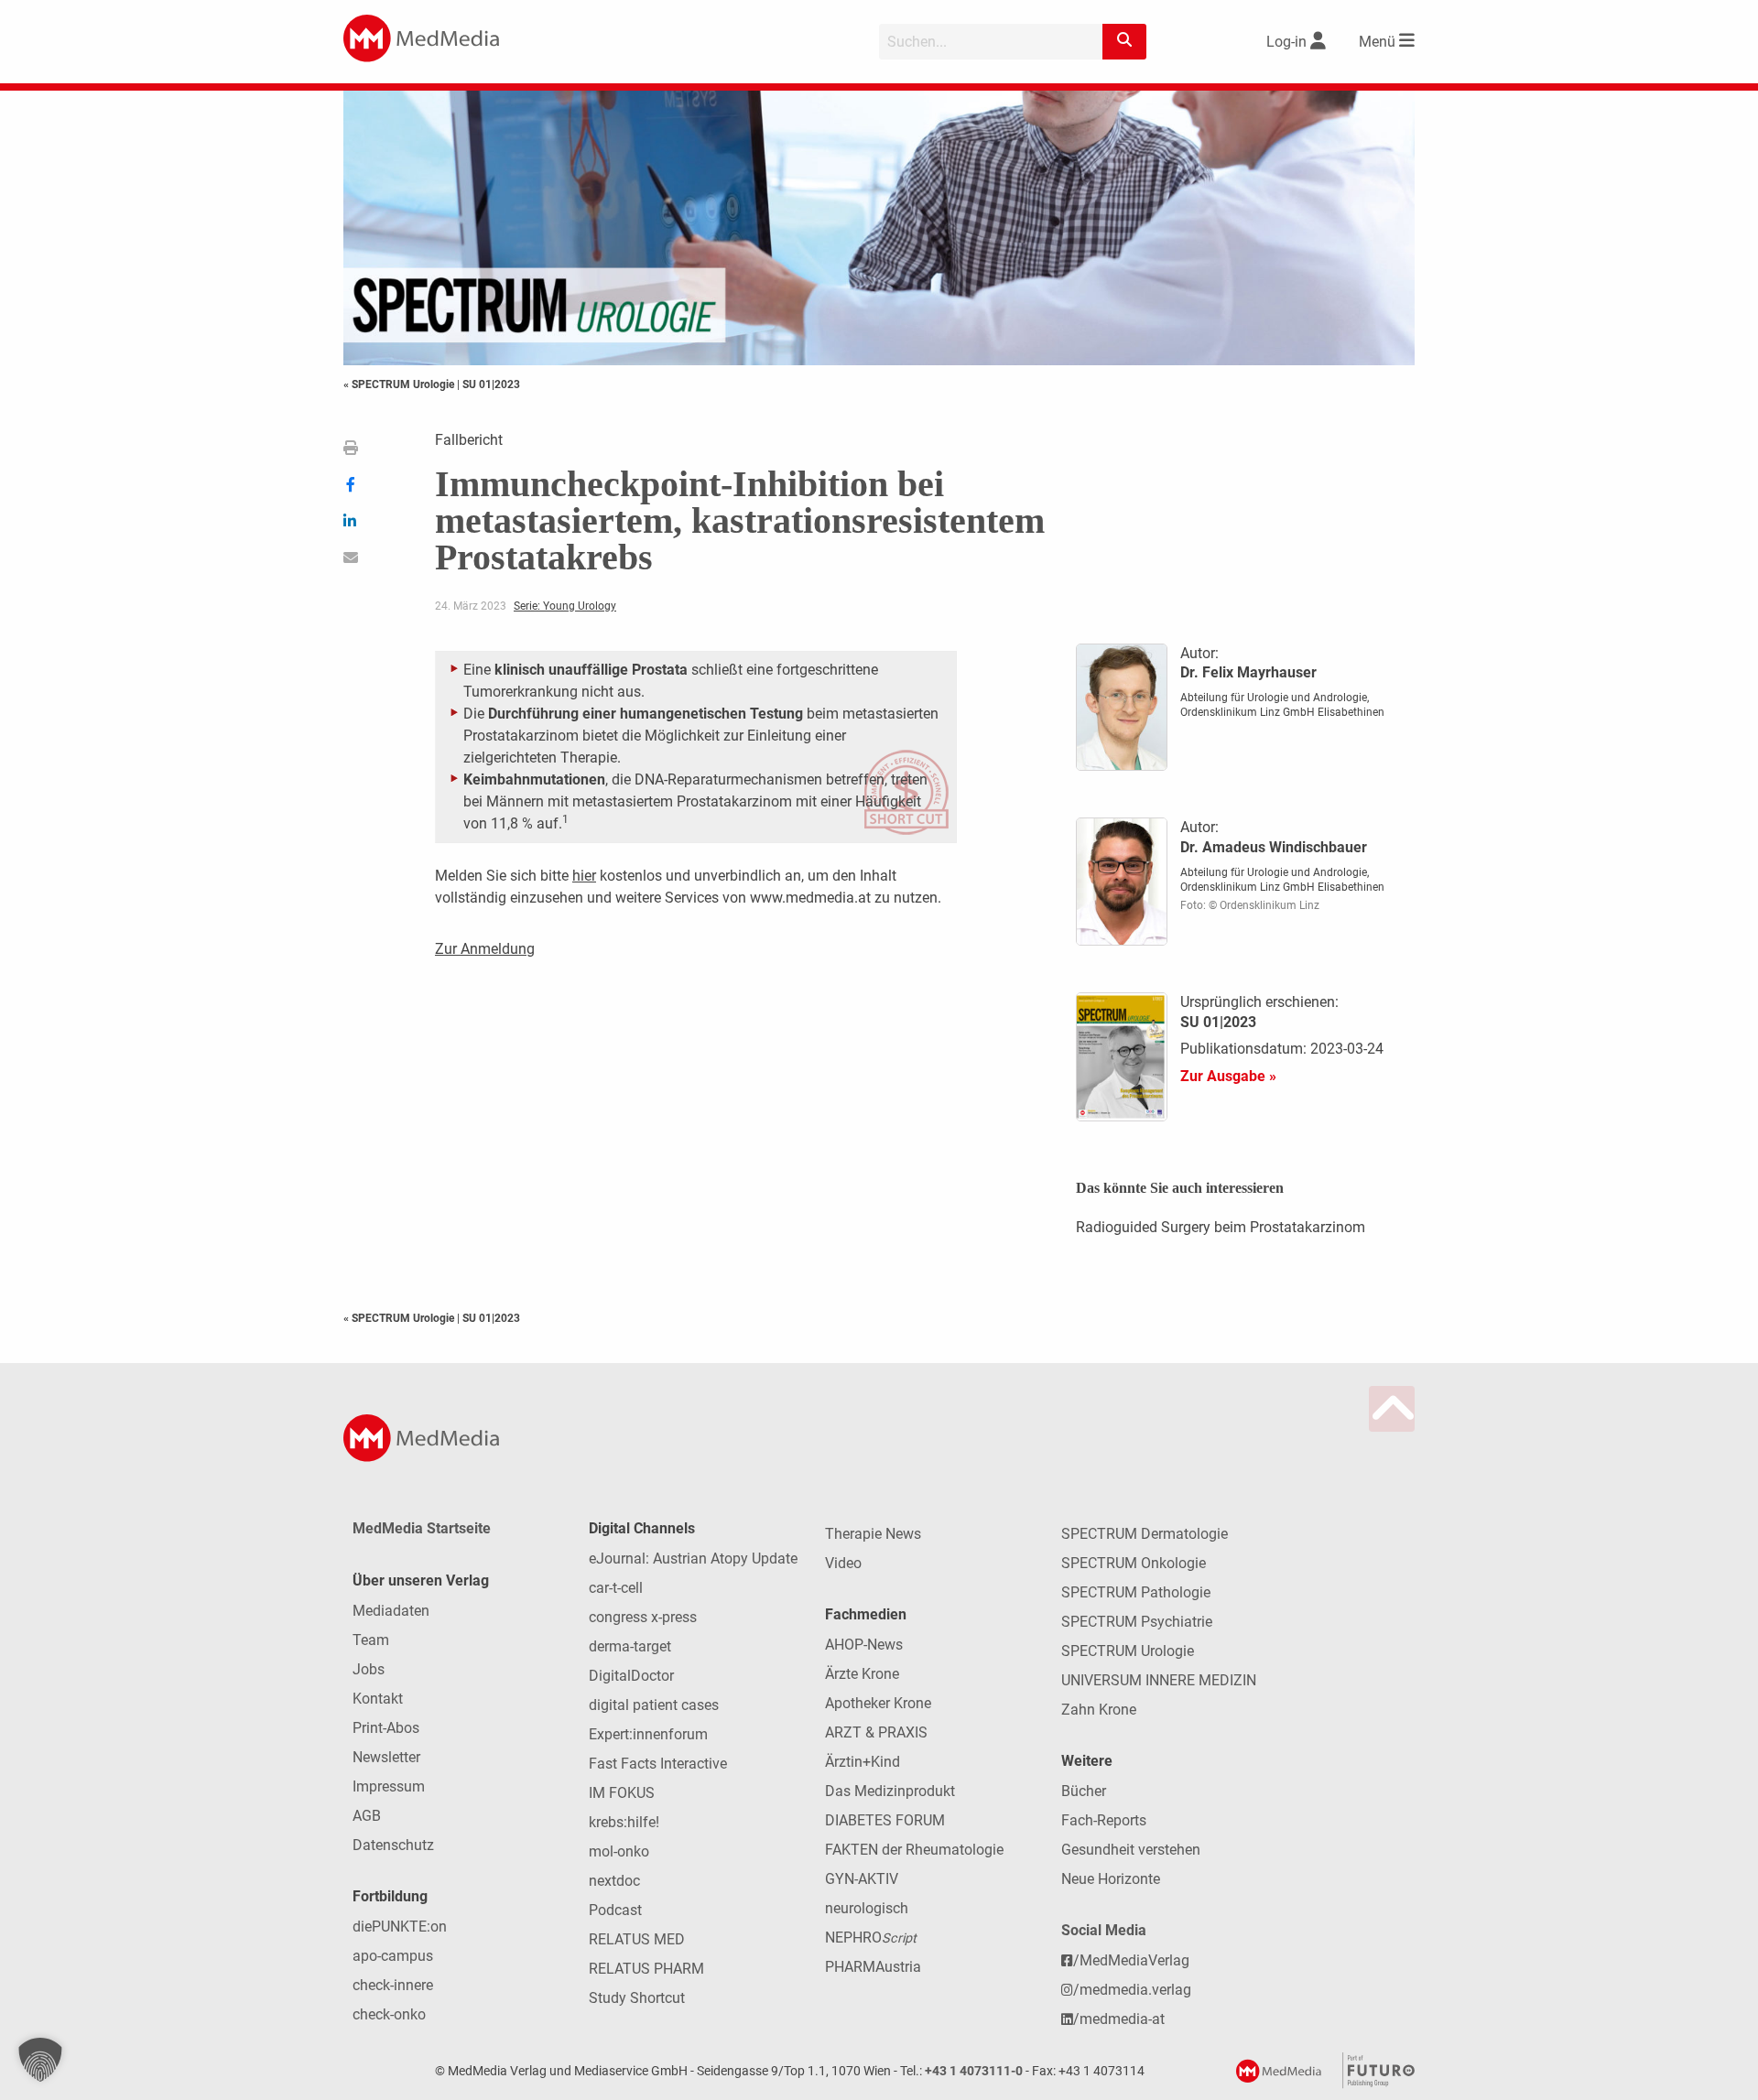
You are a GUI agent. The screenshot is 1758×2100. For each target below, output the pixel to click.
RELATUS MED (637, 1939)
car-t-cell (616, 1588)
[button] (40, 2060)
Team (371, 1640)
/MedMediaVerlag (1131, 1960)
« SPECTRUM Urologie (400, 384)
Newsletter (386, 1757)
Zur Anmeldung (485, 949)
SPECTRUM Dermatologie (1145, 1534)
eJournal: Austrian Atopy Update (693, 1559)
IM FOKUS (622, 1793)
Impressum (389, 1786)
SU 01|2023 (491, 384)
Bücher (1084, 1791)
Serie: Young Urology (565, 606)
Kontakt (378, 1699)
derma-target (630, 1646)
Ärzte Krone (862, 1674)
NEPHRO (871, 1938)
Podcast (615, 1910)
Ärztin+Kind (863, 1762)
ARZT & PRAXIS (876, 1732)
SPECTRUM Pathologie (1136, 1592)
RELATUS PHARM (646, 1969)
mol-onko (619, 1851)
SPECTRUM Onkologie (1134, 1563)
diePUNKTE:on (400, 1927)
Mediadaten (391, 1611)
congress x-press (643, 1617)
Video (843, 1563)
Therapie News (873, 1534)
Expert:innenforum (648, 1734)
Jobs (369, 1669)
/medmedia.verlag (1132, 1990)
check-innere (393, 1985)
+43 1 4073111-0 (974, 2071)
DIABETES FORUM (885, 1820)
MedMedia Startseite (422, 1528)
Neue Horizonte (1111, 1879)
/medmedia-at (1119, 2019)
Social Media (1104, 1930)
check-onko (389, 2014)
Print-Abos (386, 1728)
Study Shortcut (637, 1998)
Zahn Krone (1099, 1710)
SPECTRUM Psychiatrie (1137, 1622)
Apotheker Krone (878, 1703)
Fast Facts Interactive (658, 1764)
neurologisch (867, 1908)
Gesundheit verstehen (1131, 1850)
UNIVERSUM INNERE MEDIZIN (1159, 1680)
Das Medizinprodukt (890, 1791)
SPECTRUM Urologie (1128, 1651)
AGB (367, 1816)
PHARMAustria (873, 1967)
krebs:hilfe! (624, 1822)
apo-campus (393, 1956)
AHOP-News (864, 1645)
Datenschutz (393, 1845)
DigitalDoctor (631, 1676)
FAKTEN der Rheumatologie (914, 1850)
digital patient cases (654, 1705)
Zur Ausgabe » (1228, 1076)
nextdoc (614, 1881)
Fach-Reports (1104, 1820)
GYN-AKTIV (862, 1879)
